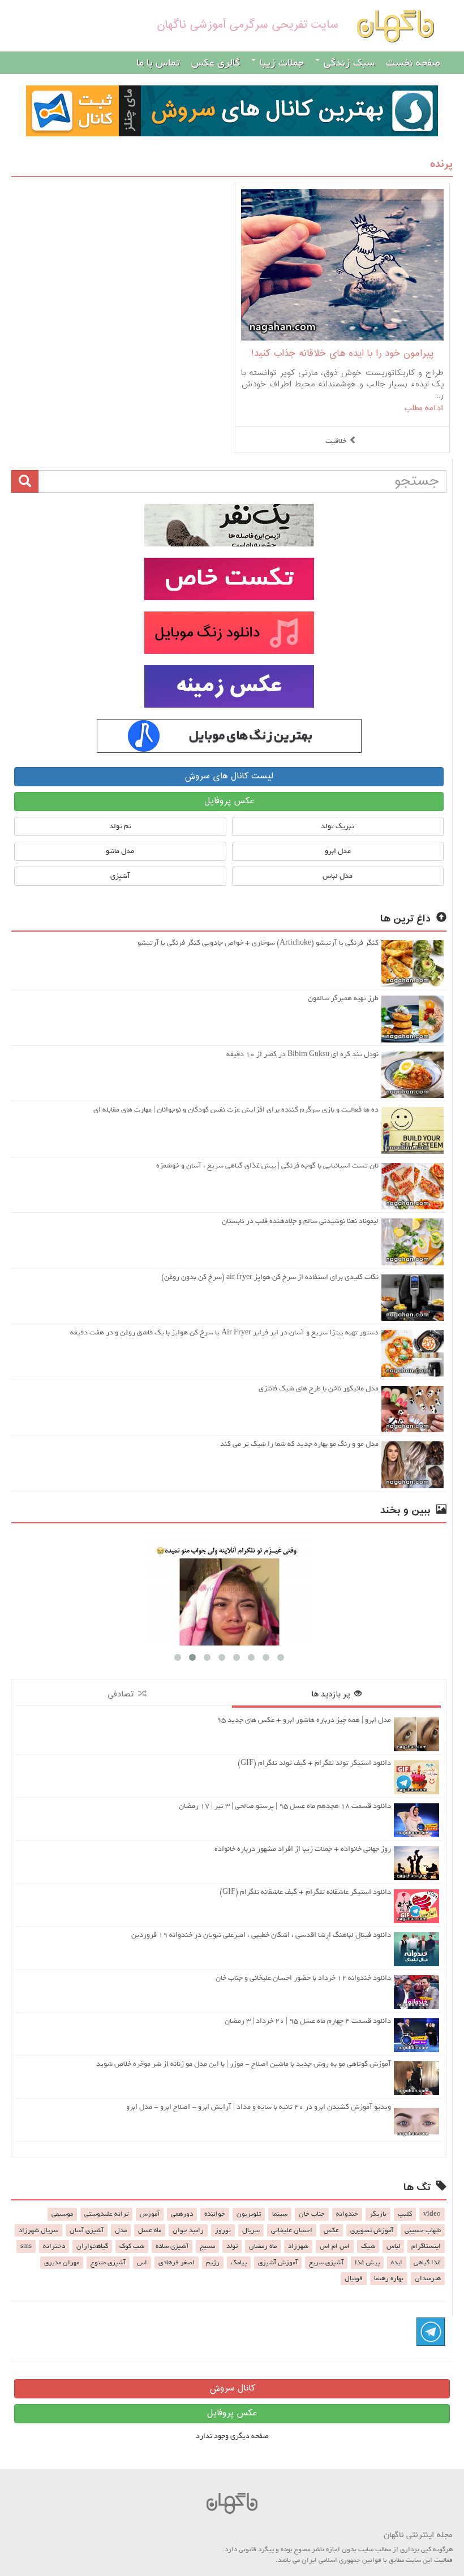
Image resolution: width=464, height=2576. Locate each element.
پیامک (239, 2263)
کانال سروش (232, 2388)
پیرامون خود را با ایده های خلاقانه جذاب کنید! (342, 354)
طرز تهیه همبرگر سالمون (343, 998)
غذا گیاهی (427, 2263)
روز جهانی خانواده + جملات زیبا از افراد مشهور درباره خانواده (303, 1849)
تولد (232, 2246)
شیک (368, 2246)
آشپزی (120, 876)
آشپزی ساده (172, 2246)
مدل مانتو (120, 851)
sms (26, 2246)
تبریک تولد (338, 826)
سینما (280, 2214)
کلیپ (405, 2214)
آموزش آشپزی (278, 2263)
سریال (251, 2230)
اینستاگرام (426, 2246)
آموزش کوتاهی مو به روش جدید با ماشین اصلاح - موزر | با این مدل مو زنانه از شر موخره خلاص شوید (244, 2064)
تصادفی (123, 1694)
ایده (397, 2263)
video (432, 2214)
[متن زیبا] (229, 579)
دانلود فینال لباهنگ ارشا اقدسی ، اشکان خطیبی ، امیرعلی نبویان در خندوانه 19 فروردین (261, 1935)
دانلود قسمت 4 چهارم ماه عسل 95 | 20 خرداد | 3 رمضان (308, 2021)
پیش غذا (367, 2263)
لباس (393, 2246)
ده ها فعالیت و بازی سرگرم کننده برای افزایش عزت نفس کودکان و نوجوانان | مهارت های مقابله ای (236, 1110)
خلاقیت (336, 441)
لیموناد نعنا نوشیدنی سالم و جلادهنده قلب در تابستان (300, 1221)
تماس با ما (158, 63)
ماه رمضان (263, 2246)
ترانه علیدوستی (106, 2214)
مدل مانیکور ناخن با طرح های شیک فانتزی (319, 1388)
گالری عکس (216, 63)
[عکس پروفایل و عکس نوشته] (229, 525)
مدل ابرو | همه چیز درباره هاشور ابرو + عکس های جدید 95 (304, 1720)
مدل (121, 2230)
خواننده (215, 2214)
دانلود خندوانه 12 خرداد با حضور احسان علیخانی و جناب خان (303, 1978)
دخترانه (54, 2246)
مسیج (207, 2246)
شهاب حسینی (423, 2230)
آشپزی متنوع (108, 2263)
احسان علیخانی (292, 2230)
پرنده (441, 164)
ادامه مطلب (424, 408)
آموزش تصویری (372, 2230)
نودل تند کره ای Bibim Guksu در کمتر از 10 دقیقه (302, 1054)
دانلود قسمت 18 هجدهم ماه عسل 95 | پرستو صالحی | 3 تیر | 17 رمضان (285, 1806)
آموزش (150, 2214)
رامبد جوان (188, 2230)
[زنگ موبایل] (229, 633)
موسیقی (62, 2214)
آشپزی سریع (326, 2263)
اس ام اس (335, 2246)
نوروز (223, 2230)
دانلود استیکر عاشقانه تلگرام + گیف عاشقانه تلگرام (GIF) (305, 1892)
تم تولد (120, 826)
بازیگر (378, 2214)
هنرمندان (428, 2278)
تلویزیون (249, 2214)
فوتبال (354, 2278)
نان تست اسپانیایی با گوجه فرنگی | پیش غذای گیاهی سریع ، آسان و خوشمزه (267, 1166)
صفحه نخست (413, 63)
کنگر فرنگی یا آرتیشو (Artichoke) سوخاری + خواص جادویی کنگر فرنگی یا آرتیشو (258, 943)
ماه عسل (150, 2230)
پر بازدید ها (333, 1694)
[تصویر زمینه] (229, 686)
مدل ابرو (338, 851)
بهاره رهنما (389, 2278)
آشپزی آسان (87, 2230)
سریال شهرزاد (38, 2230)
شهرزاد (298, 2246)
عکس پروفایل (229, 801)
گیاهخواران (92, 2246)
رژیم (213, 2263)
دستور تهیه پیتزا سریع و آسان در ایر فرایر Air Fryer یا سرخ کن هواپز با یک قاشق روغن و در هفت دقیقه (224, 1332)
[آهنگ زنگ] (229, 736)
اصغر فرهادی (177, 2263)
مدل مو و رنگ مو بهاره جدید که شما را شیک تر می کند (299, 1444)
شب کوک (132, 2246)
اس (142, 2263)
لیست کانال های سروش (229, 776)
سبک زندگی (348, 63)
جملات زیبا (280, 63)
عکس (331, 2230)
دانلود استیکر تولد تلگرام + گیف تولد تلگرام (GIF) (314, 1763)
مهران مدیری (62, 2263)
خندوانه (347, 2214)
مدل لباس (338, 876)
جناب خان (312, 2214)
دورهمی (182, 2214)
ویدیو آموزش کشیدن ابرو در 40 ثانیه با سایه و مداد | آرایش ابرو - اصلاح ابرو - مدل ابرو (259, 2107)
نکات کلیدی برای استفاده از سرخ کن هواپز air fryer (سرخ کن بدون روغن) (270, 1277)
